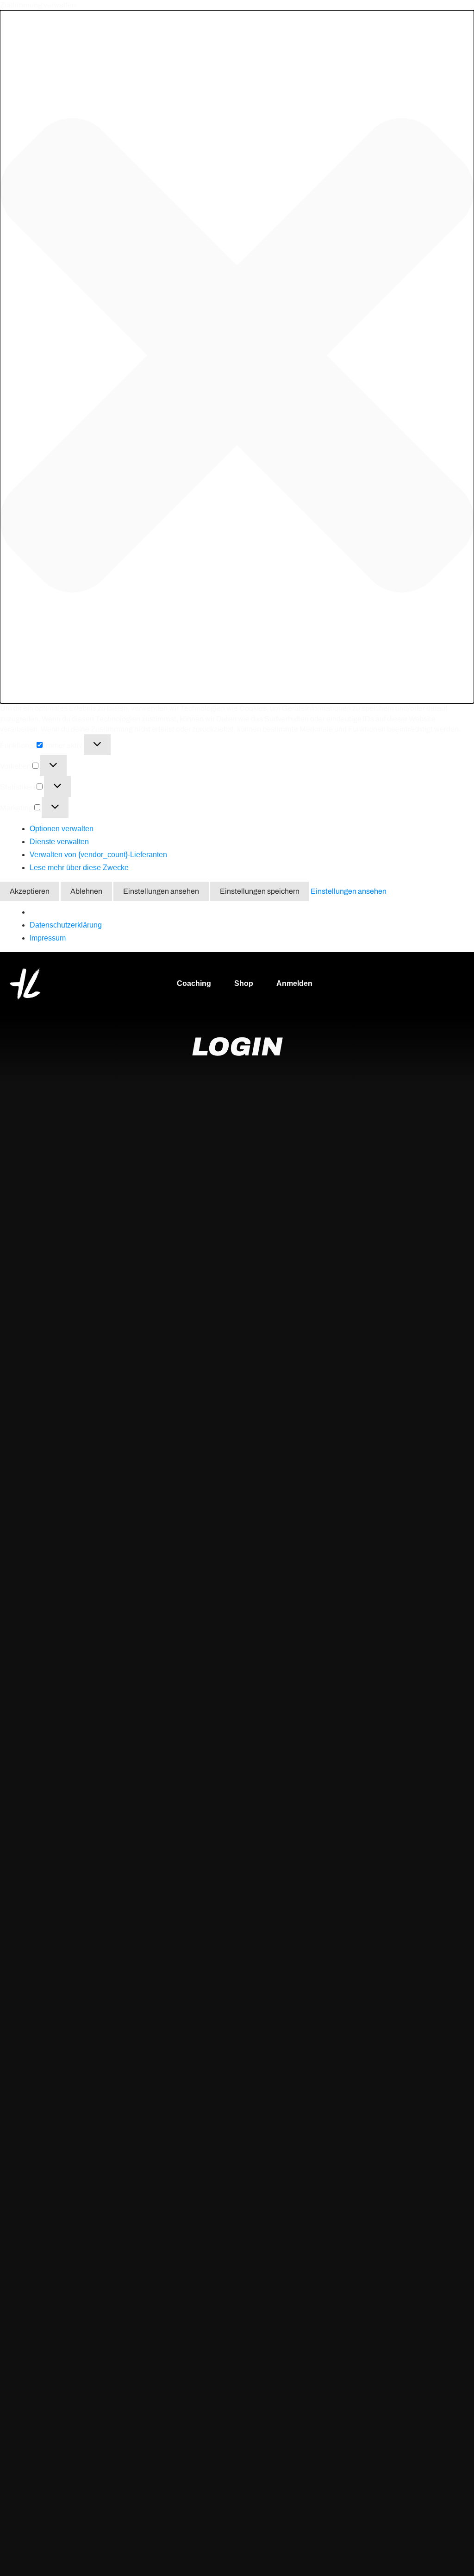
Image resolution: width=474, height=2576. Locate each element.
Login (237, 1047)
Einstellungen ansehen (161, 891)
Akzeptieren (30, 891)
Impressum (48, 938)
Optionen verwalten (62, 829)
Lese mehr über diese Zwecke (79, 868)
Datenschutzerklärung (66, 925)
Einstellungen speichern (260, 891)
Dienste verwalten (59, 842)
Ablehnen (86, 891)
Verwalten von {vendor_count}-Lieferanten (98, 855)
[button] (237, 357)
